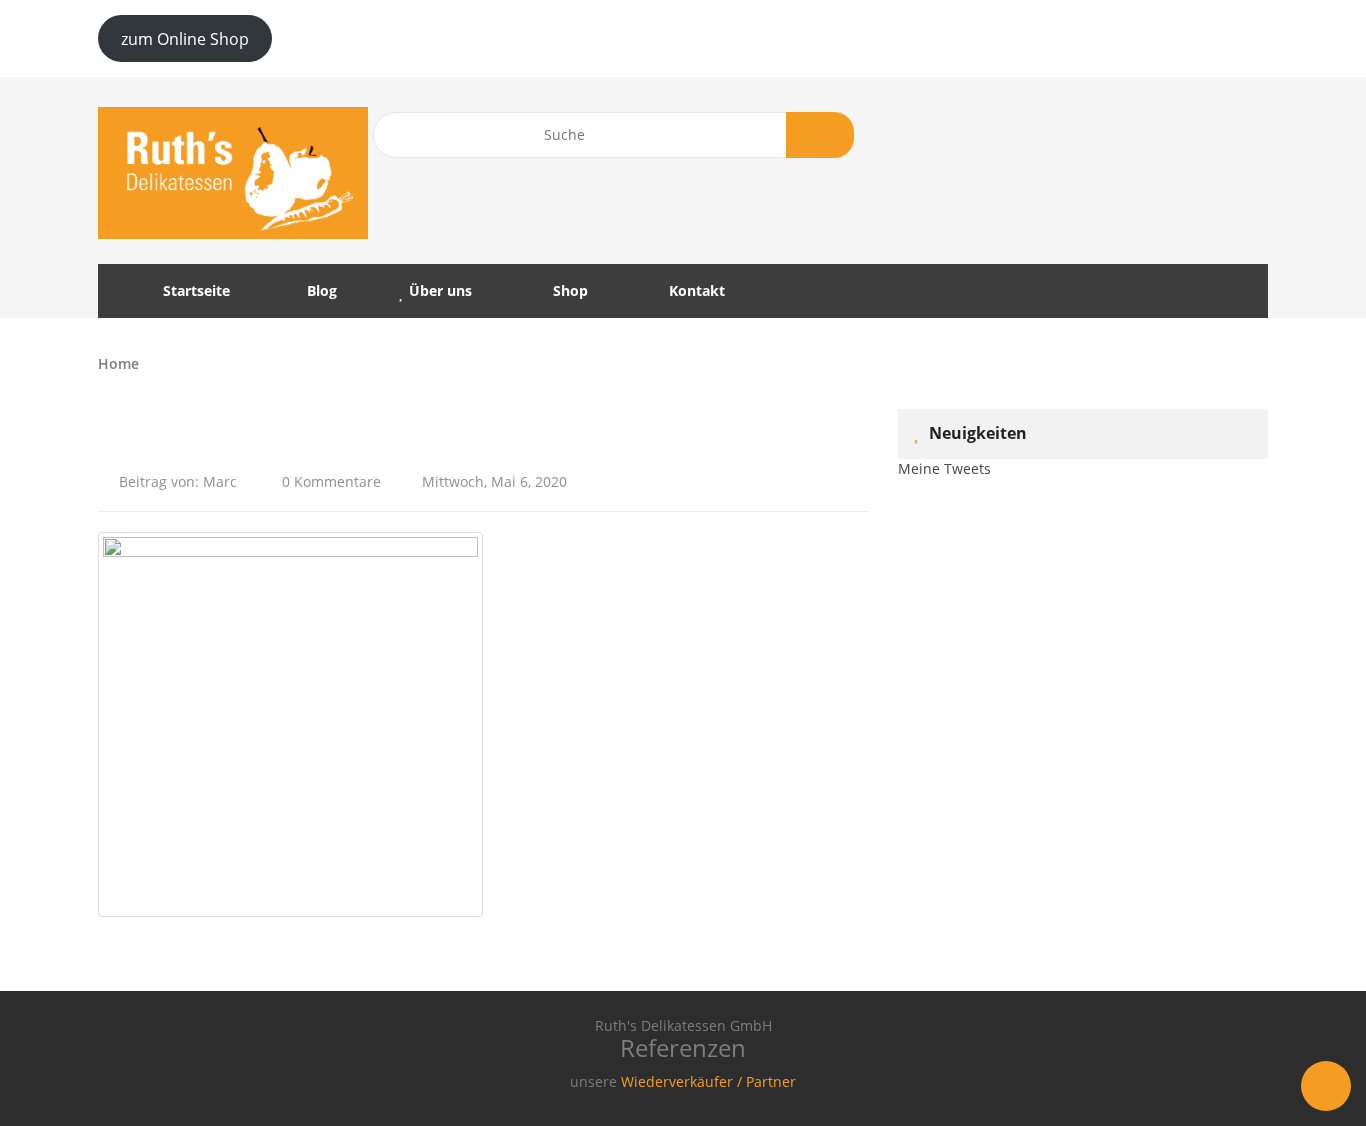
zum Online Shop (185, 39)
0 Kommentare (329, 481)
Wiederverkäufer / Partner (708, 1081)
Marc (220, 481)
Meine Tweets (944, 468)
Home (118, 363)
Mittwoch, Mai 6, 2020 (494, 481)
